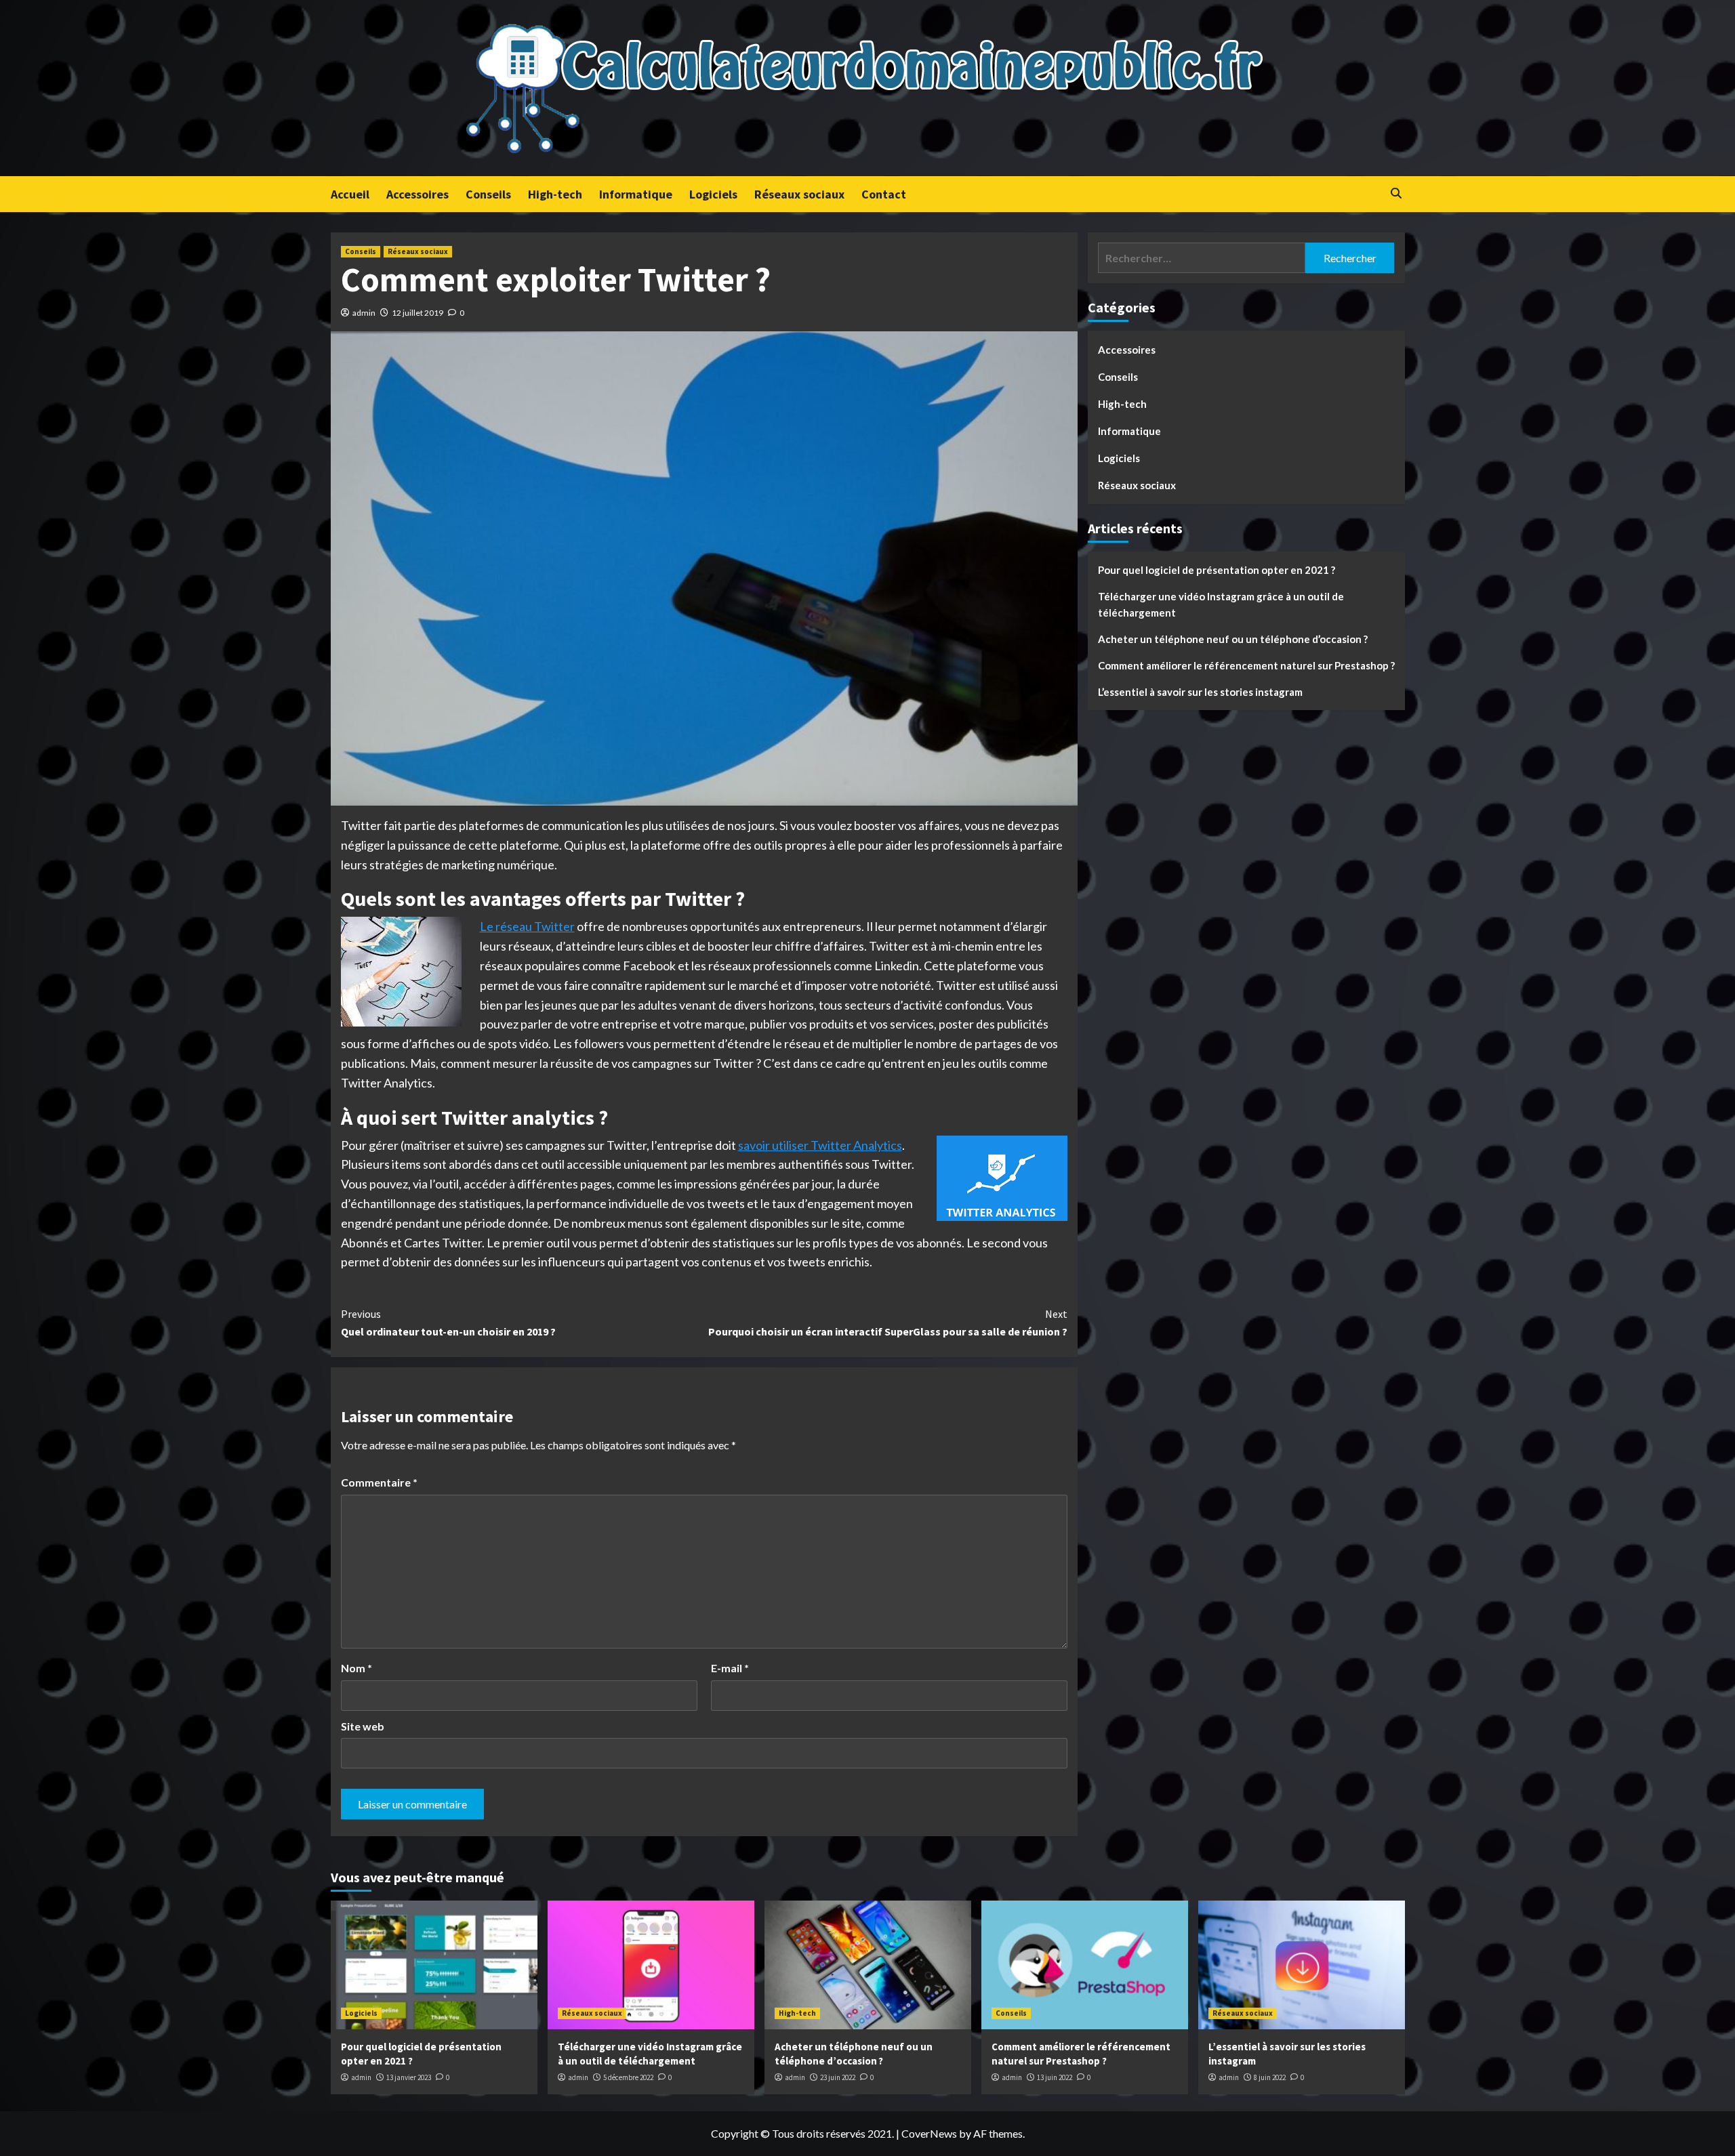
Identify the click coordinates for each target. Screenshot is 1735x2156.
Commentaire (379, 1482)
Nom (356, 1668)
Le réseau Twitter (527, 926)
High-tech (555, 194)
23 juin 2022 (838, 2077)
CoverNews (929, 2133)
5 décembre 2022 (628, 2077)
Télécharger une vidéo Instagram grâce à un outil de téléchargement (1221, 604)
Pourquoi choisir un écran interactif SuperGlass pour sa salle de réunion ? (888, 1323)
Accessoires (417, 194)
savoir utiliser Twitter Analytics (820, 1145)
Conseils (488, 194)
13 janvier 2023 (409, 2077)
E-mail (730, 1668)
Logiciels (713, 194)
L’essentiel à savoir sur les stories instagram (1200, 692)
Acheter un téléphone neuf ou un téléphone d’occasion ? (1233, 639)
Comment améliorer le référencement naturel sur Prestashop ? (1246, 665)
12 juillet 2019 (417, 313)
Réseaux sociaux (799, 194)
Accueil (350, 194)
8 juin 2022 (1270, 2077)
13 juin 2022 (1055, 2077)
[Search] (1396, 193)
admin (364, 313)
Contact (884, 194)
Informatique (636, 194)
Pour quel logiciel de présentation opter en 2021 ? (1217, 570)
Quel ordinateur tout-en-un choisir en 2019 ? (448, 1323)
